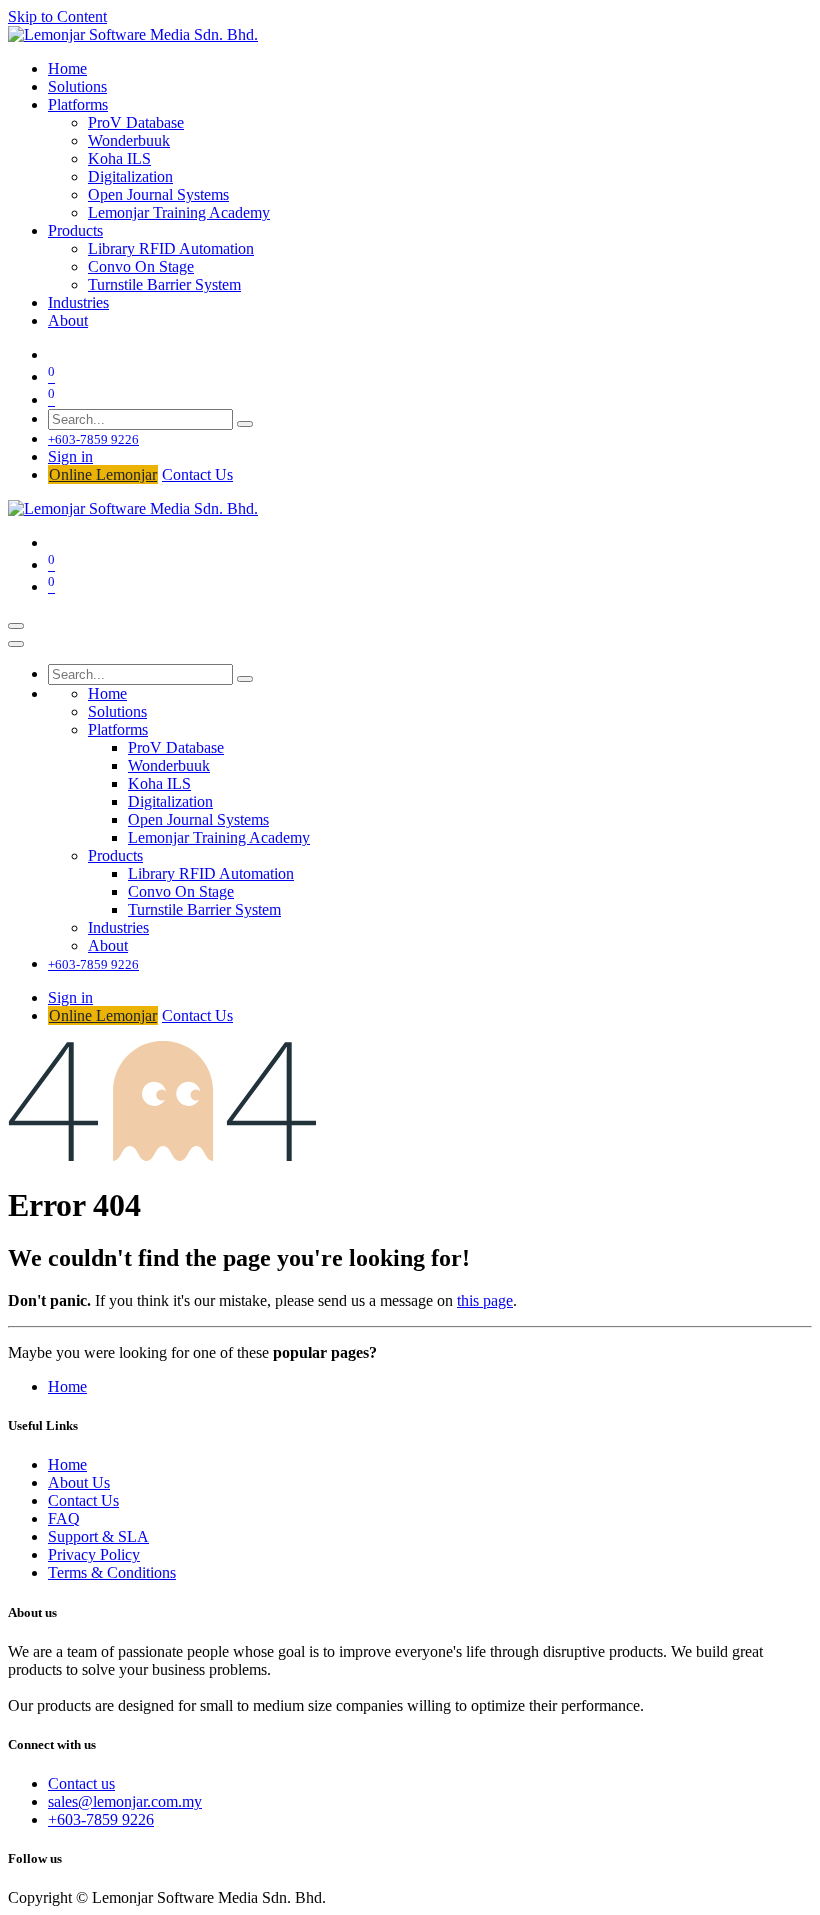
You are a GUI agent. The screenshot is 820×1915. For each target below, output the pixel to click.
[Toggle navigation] (16, 626)
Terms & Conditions (112, 1572)
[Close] (16, 644)
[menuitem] (67, 68)
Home (67, 1386)
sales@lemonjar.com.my (125, 1801)
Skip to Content (57, 16)
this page (485, 1300)
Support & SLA (98, 1536)
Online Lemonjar (103, 474)
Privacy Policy (94, 1554)
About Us (79, 1482)
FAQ (64, 1518)
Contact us (81, 1783)
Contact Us (197, 474)
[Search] (245, 424)
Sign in (70, 456)
